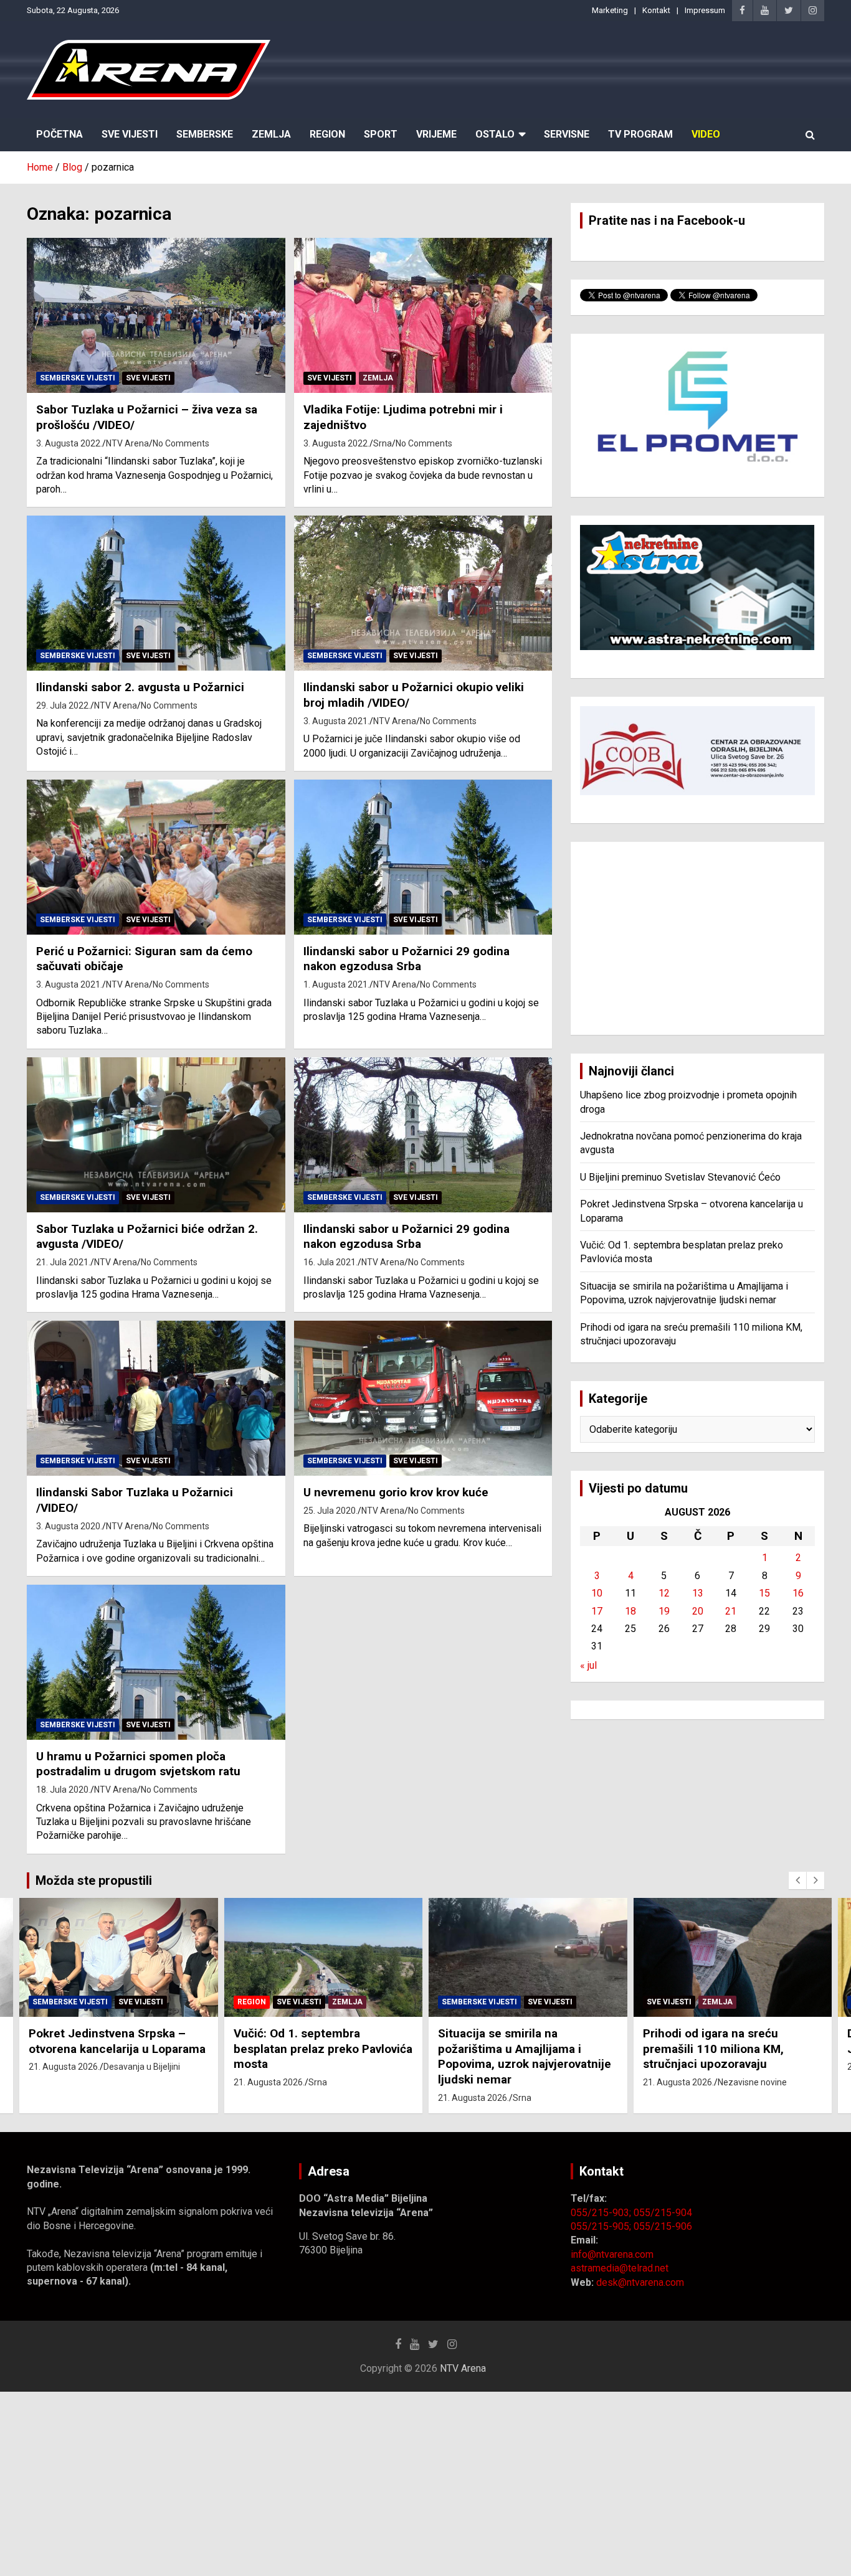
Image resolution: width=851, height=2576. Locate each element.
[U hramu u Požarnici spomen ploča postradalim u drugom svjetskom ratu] (156, 1662)
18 (630, 1611)
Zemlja (271, 134)
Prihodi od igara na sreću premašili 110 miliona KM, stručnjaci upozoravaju (713, 2049)
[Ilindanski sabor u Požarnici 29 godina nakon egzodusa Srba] (423, 857)
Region (327, 134)
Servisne (567, 134)
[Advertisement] (697, 938)
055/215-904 (663, 2213)
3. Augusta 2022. (69, 443)
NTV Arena (127, 443)
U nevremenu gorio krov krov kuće (396, 1492)
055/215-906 (663, 2226)
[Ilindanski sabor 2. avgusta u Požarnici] (156, 593)
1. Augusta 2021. (336, 984)
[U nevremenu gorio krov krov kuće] (423, 1399)
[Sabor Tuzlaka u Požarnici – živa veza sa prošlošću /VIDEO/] (156, 316)
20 (698, 1611)
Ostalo (495, 134)
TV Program (640, 134)
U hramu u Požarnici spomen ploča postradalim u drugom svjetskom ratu (138, 1764)
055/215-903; (602, 2213)
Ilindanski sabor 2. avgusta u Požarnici (140, 687)
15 (764, 1593)
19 (664, 1611)
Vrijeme (436, 134)
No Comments (181, 443)
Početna (59, 134)
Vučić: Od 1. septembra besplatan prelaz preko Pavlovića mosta (323, 2049)
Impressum (705, 10)
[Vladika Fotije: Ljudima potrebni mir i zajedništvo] (423, 316)
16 (798, 1593)
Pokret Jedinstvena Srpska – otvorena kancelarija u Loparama (117, 2041)
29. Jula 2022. (63, 705)
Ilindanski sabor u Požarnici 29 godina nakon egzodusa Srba (406, 959)
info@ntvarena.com (612, 2254)
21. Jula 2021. (63, 1262)
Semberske (205, 134)
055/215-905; (602, 2226)
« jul (588, 1665)
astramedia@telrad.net (620, 2268)
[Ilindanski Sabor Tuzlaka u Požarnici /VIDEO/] (156, 1399)
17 (597, 1611)
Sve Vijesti (130, 134)
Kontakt (656, 10)
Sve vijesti (148, 378)
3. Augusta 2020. (69, 1526)
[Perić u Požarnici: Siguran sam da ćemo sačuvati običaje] (156, 857)
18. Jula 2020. (63, 1790)
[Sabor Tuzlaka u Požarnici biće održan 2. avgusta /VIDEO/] (156, 1135)
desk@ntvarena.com (640, 2282)
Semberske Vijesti (78, 378)
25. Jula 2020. (330, 1511)
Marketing (610, 10)
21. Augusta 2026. (64, 2067)
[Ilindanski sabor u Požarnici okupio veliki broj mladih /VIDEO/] (423, 593)
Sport (381, 134)
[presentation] (797, 1880)
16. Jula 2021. (330, 1262)
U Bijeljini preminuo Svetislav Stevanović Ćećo (680, 1177)
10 (597, 1593)
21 (731, 1611)
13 (698, 1593)
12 (664, 1593)
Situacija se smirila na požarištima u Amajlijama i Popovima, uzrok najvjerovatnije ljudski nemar (525, 2056)
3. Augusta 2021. (336, 721)
